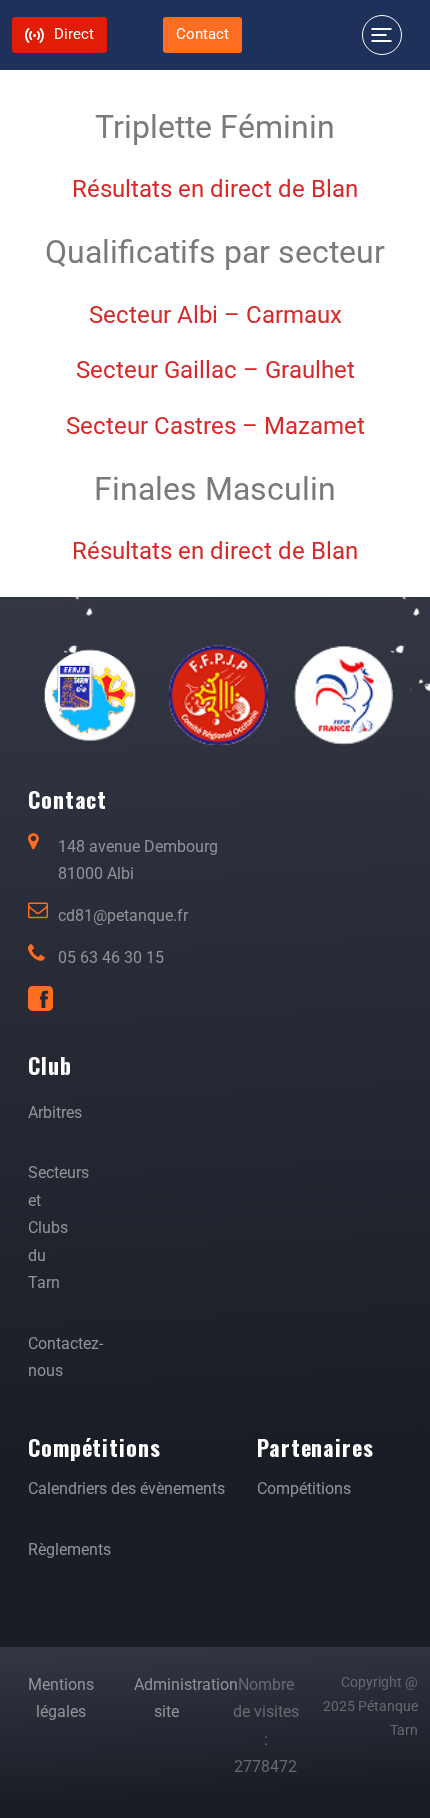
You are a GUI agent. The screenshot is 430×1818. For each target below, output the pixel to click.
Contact (202, 34)
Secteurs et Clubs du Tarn (58, 1227)
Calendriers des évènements (126, 1488)
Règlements (69, 1549)
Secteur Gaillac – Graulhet (215, 370)
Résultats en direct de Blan (215, 551)
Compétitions (304, 1488)
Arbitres (55, 1112)
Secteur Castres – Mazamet (215, 426)
